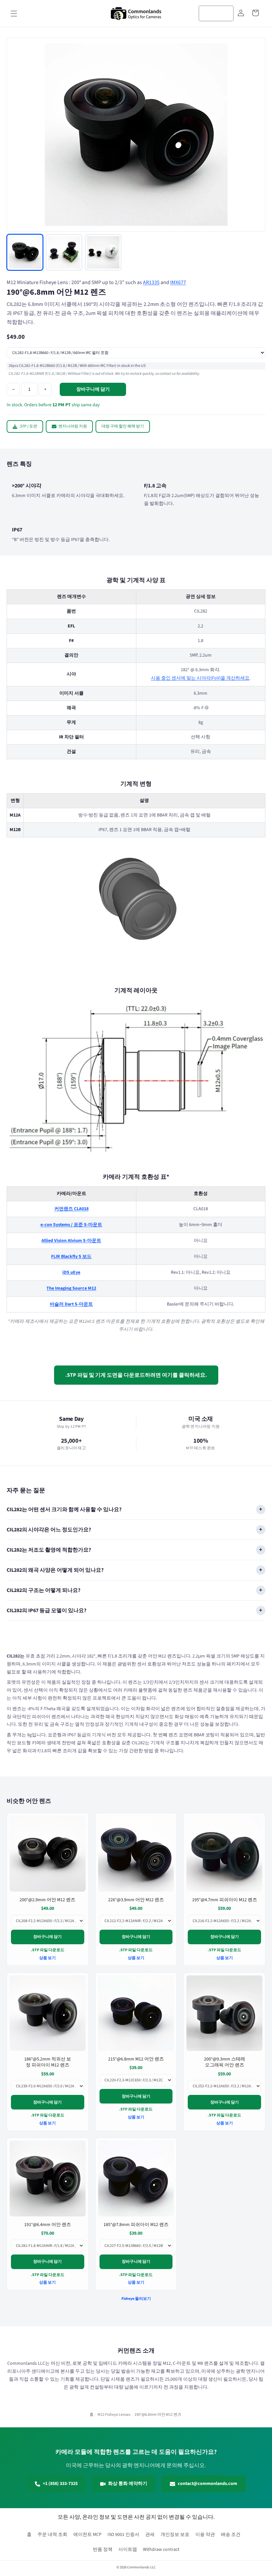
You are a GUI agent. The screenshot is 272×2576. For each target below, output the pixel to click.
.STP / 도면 (28, 426)
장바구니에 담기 (47, 1937)
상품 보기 (47, 1958)
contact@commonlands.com (207, 2484)
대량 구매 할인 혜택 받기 (123, 426)
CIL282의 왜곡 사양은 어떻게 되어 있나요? (55, 1570)
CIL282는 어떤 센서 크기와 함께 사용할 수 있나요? (64, 1510)
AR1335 (151, 282)
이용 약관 (205, 2535)
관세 (150, 2535)
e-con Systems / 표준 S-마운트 (71, 1225)
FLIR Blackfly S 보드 (71, 1257)
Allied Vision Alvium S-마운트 (71, 1241)
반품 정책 (103, 2550)
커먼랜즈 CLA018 (71, 1209)
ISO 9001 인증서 (123, 2535)
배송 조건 (231, 2535)
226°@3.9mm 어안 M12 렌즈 (136, 1900)
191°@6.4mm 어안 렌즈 (48, 2224)
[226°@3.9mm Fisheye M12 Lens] (136, 1854)
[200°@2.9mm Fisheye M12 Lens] (48, 1854)
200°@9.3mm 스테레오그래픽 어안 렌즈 (225, 2062)
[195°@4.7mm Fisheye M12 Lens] (224, 1854)
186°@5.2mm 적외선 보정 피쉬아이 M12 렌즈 (48, 2062)
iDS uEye (71, 1272)
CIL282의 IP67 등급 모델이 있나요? (46, 1610)
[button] (14, 14)
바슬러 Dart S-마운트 (71, 1304)
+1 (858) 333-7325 (60, 2484)
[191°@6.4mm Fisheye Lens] (48, 2179)
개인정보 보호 (175, 2535)
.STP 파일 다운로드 (48, 1950)
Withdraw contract (161, 2550)
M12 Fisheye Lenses (114, 2415)
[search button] (226, 13)
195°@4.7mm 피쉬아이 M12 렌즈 (225, 1900)
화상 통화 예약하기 (128, 2484)
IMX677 (178, 282)
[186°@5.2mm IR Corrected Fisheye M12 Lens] (48, 2013)
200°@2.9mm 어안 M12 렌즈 (47, 1900)
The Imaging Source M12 (71, 1288)
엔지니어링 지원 (73, 426)
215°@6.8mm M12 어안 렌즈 (136, 2059)
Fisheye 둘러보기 (136, 2299)
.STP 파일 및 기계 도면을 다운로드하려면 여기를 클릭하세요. (136, 1375)
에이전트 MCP (87, 2535)
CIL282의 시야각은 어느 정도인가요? (49, 1530)
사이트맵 (128, 2550)
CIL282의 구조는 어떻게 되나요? (43, 1590)
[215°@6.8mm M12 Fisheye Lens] (136, 2013)
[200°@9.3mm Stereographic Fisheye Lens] (224, 2013)
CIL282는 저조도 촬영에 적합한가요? (49, 1550)
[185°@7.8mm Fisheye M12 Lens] (136, 2179)
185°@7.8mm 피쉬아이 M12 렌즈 (136, 2224)
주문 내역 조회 (52, 2535)
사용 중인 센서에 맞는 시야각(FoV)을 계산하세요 (200, 678)
